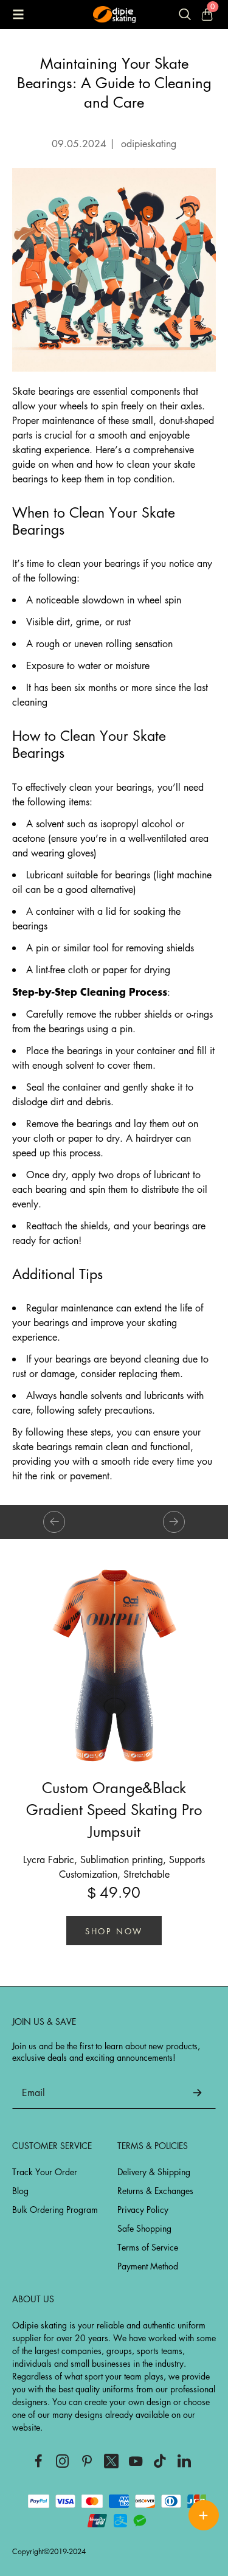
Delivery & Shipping (154, 2172)
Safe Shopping (144, 2228)
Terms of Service (148, 2247)
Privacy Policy (143, 2209)
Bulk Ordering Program (55, 2209)
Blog (20, 2190)
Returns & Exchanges (155, 2190)
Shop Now (114, 1931)
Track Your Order (45, 2172)
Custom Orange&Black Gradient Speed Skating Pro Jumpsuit (114, 1809)
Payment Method (148, 2266)
